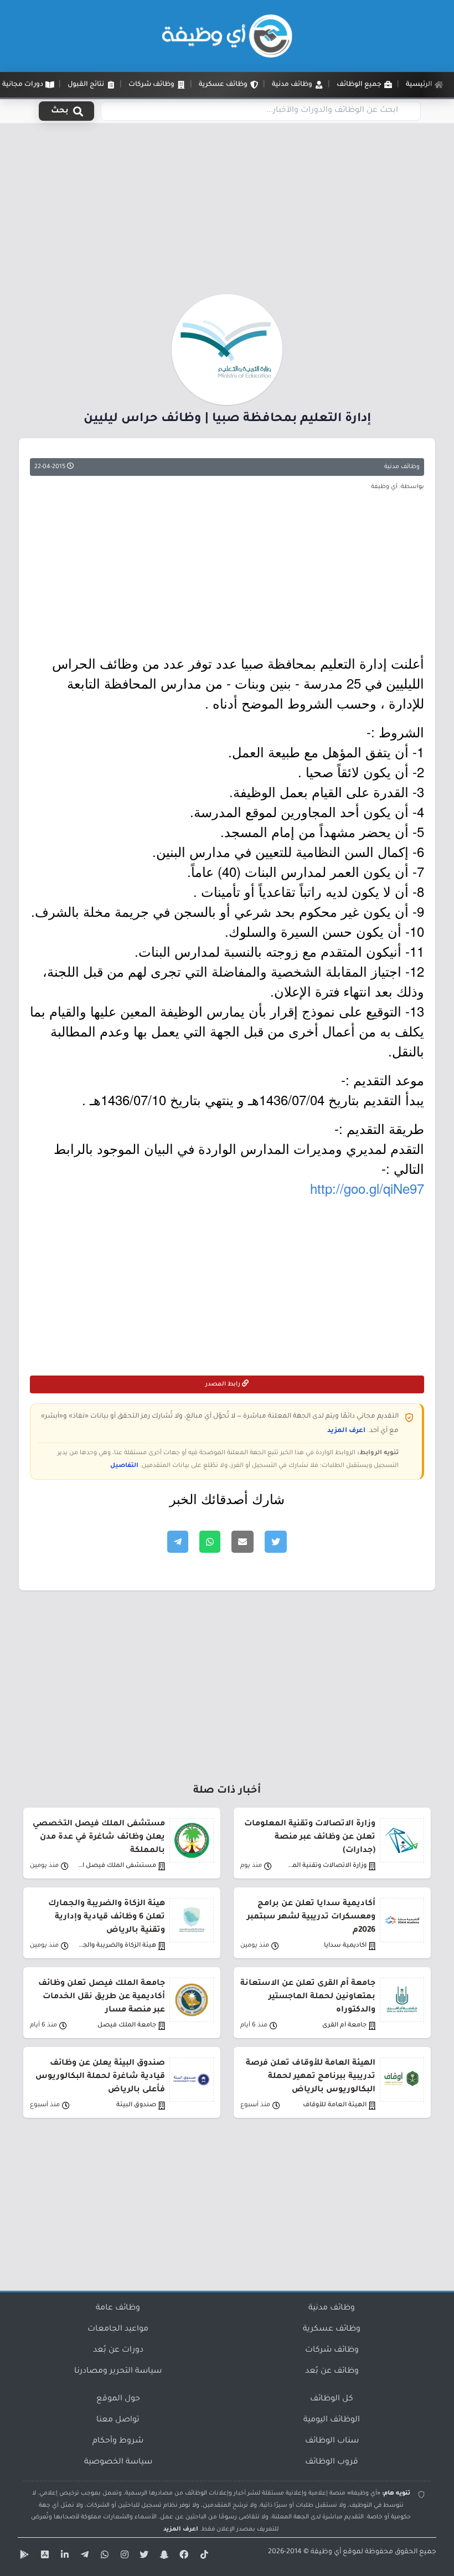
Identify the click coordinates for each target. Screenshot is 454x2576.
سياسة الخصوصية (118, 2462)
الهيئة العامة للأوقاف (335, 2105)
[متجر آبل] (43, 2557)
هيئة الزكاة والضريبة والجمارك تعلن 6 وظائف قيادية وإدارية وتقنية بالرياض (107, 1917)
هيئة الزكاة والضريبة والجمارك (117, 1946)
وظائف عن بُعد (332, 2372)
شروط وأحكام (118, 2441)
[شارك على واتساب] (210, 1542)
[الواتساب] (103, 2557)
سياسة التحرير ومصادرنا (118, 2372)
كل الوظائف (332, 2399)
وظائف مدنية (402, 467)
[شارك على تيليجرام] (178, 1542)
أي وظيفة (326, 2552)
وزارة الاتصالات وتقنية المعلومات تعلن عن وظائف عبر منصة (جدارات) (310, 1838)
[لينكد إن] (63, 2557)
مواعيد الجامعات (118, 2329)
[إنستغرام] (123, 2557)
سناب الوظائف (332, 2441)
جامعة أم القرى (344, 2026)
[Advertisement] (227, 212)
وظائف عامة (118, 2308)
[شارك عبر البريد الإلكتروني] (243, 1542)
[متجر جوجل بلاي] (23, 2557)
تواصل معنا (118, 2420)
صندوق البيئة (136, 2105)
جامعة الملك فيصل (127, 2026)
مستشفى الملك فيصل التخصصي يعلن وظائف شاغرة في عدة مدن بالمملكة (99, 1838)
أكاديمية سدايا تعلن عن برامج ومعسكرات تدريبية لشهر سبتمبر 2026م (311, 1917)
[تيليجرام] (83, 2557)
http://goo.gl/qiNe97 (367, 1188)
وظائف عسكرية (332, 2329)
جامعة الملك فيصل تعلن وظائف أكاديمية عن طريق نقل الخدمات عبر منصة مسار (102, 1997)
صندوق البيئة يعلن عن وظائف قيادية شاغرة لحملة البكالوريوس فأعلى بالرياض (100, 2077)
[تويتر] (143, 2557)
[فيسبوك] (183, 2557)
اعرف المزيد (346, 1431)
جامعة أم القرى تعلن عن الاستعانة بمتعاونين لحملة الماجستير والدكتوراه (308, 1997)
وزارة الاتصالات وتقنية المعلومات (327, 1866)
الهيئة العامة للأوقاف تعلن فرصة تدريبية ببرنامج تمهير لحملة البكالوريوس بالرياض (311, 2077)
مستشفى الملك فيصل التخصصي (117, 1866)
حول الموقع (118, 2399)
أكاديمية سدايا (345, 1946)
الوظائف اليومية (332, 2420)
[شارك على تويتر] (276, 1542)
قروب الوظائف (332, 2462)
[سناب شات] (163, 2557)
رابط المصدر (224, 1384)
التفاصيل (124, 1466)
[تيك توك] (203, 2557)
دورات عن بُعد (118, 2351)
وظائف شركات (332, 2351)
